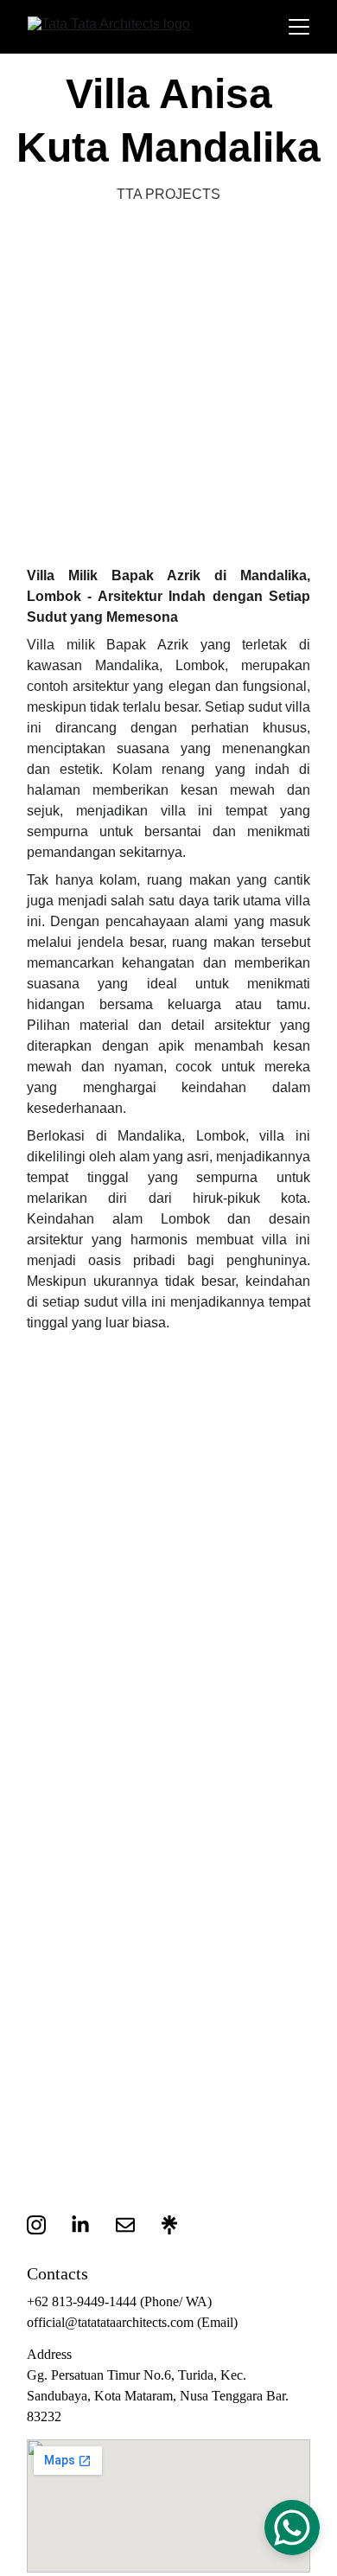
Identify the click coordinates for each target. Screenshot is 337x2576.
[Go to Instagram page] (45, 2225)
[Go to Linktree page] (169, 2225)
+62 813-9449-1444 (82, 2301)
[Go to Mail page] (134, 2225)
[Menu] (299, 27)
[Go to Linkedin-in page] (89, 2225)
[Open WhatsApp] (292, 2528)
